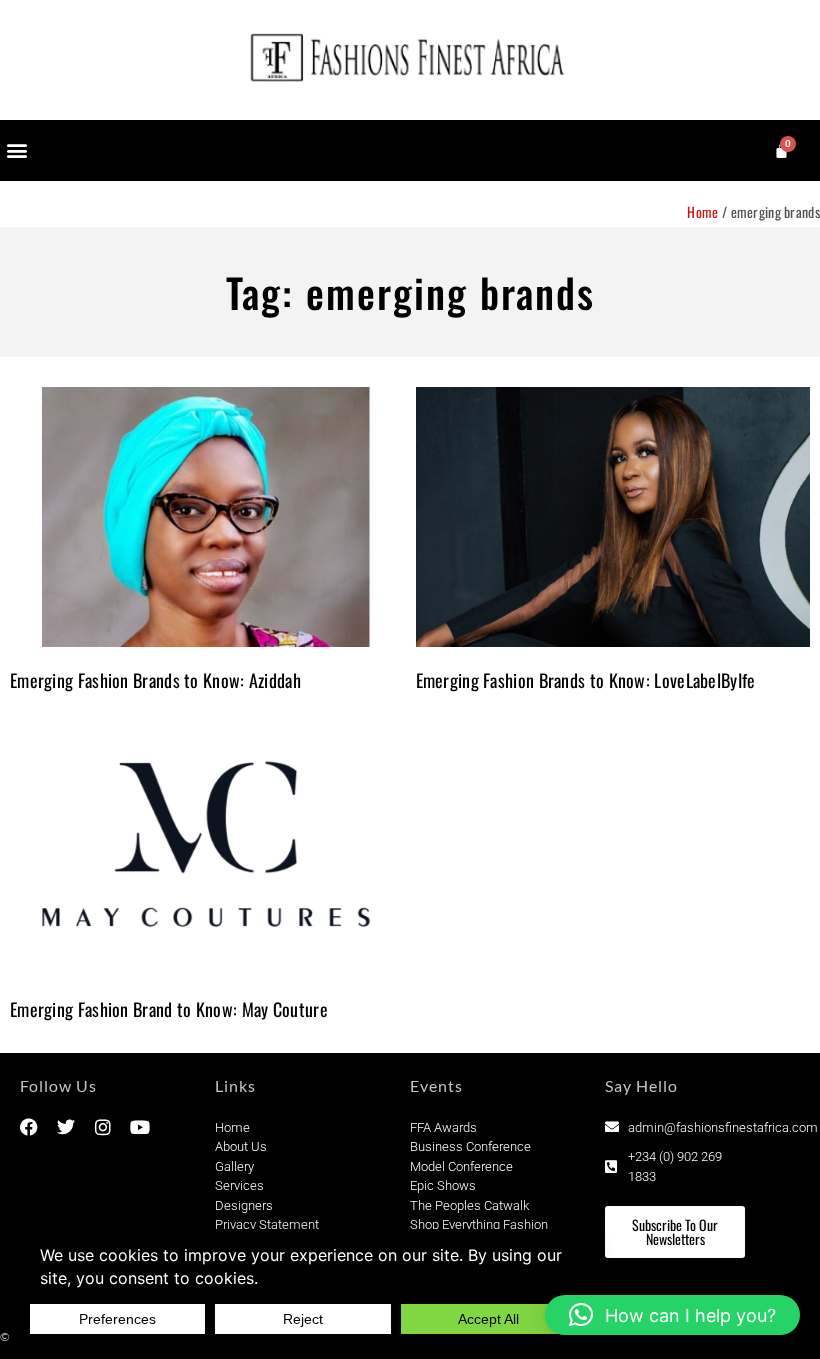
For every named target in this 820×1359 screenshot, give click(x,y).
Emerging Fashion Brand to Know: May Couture (169, 1009)
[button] (16, 150)
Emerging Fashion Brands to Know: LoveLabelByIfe (586, 680)
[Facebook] (29, 1127)
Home (702, 211)
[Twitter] (66, 1127)
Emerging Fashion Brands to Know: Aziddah (155, 680)
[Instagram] (103, 1127)
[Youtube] (140, 1127)
